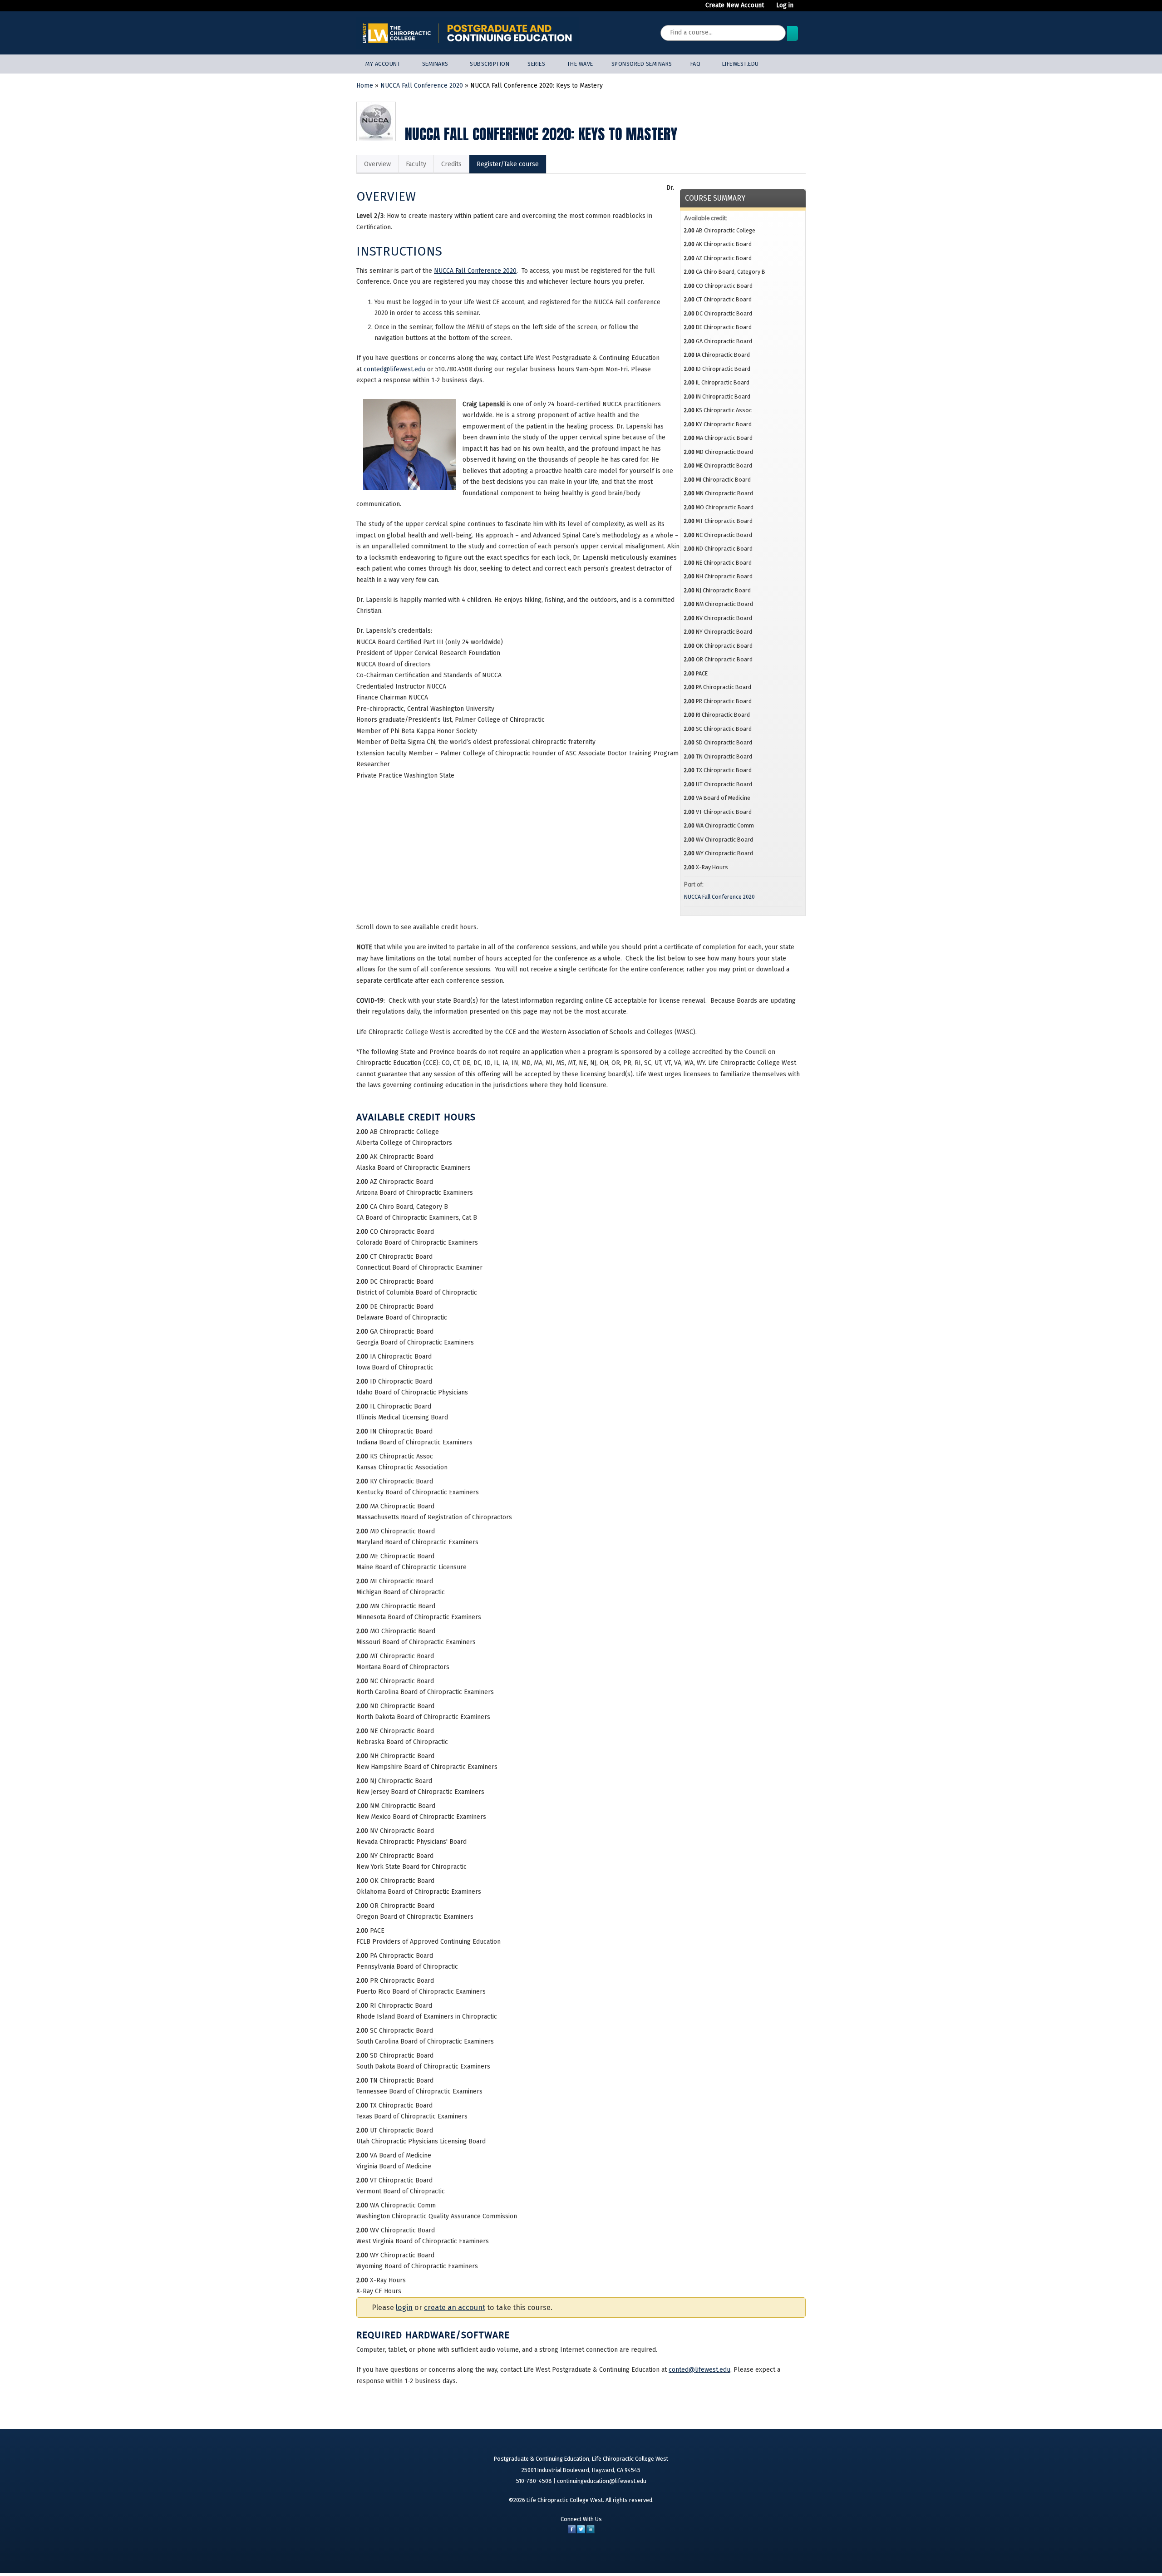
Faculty (416, 164)
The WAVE (580, 64)
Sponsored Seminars (642, 64)
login (404, 2308)
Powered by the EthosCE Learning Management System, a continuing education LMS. (770, 2555)
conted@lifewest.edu (394, 369)
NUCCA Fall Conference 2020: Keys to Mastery (537, 86)
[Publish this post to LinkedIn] (591, 2531)
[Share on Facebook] (572, 2531)
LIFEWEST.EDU (741, 64)
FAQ (696, 64)
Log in (785, 5)
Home (365, 86)
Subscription (490, 64)
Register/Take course (508, 164)
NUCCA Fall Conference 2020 (422, 86)
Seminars (435, 64)
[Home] (468, 33)
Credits (451, 164)
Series (536, 64)
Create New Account (735, 5)
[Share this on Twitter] (581, 2531)
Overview (377, 164)
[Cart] (803, 9)
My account (383, 64)
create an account (455, 2308)
